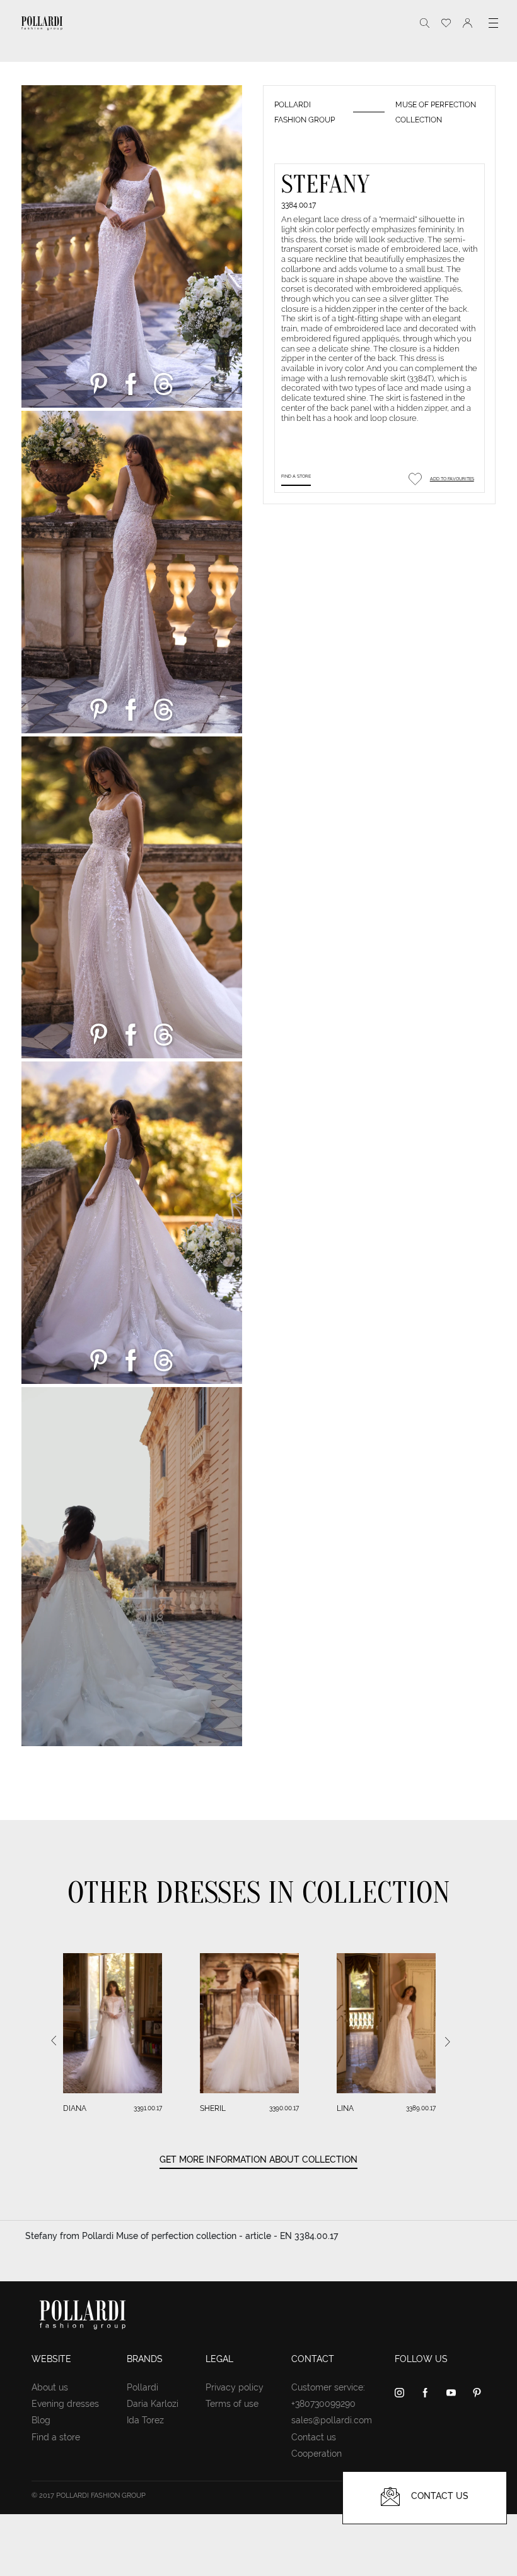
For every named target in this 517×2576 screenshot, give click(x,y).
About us (50, 2387)
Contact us (314, 2437)
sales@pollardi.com (332, 2420)
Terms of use (232, 2404)
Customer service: (328, 2387)
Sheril (213, 2108)
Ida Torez (145, 2420)
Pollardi (142, 2387)
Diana (75, 2108)
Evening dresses (65, 2404)
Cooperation (317, 2454)
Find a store (296, 476)
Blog (41, 2420)
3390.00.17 (284, 2108)
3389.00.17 (421, 2108)
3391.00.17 (148, 2108)
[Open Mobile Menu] (493, 23)
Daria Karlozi (153, 2404)
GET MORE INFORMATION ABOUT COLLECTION (258, 2159)
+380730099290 (323, 2404)
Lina (345, 2108)
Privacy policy (235, 2387)
